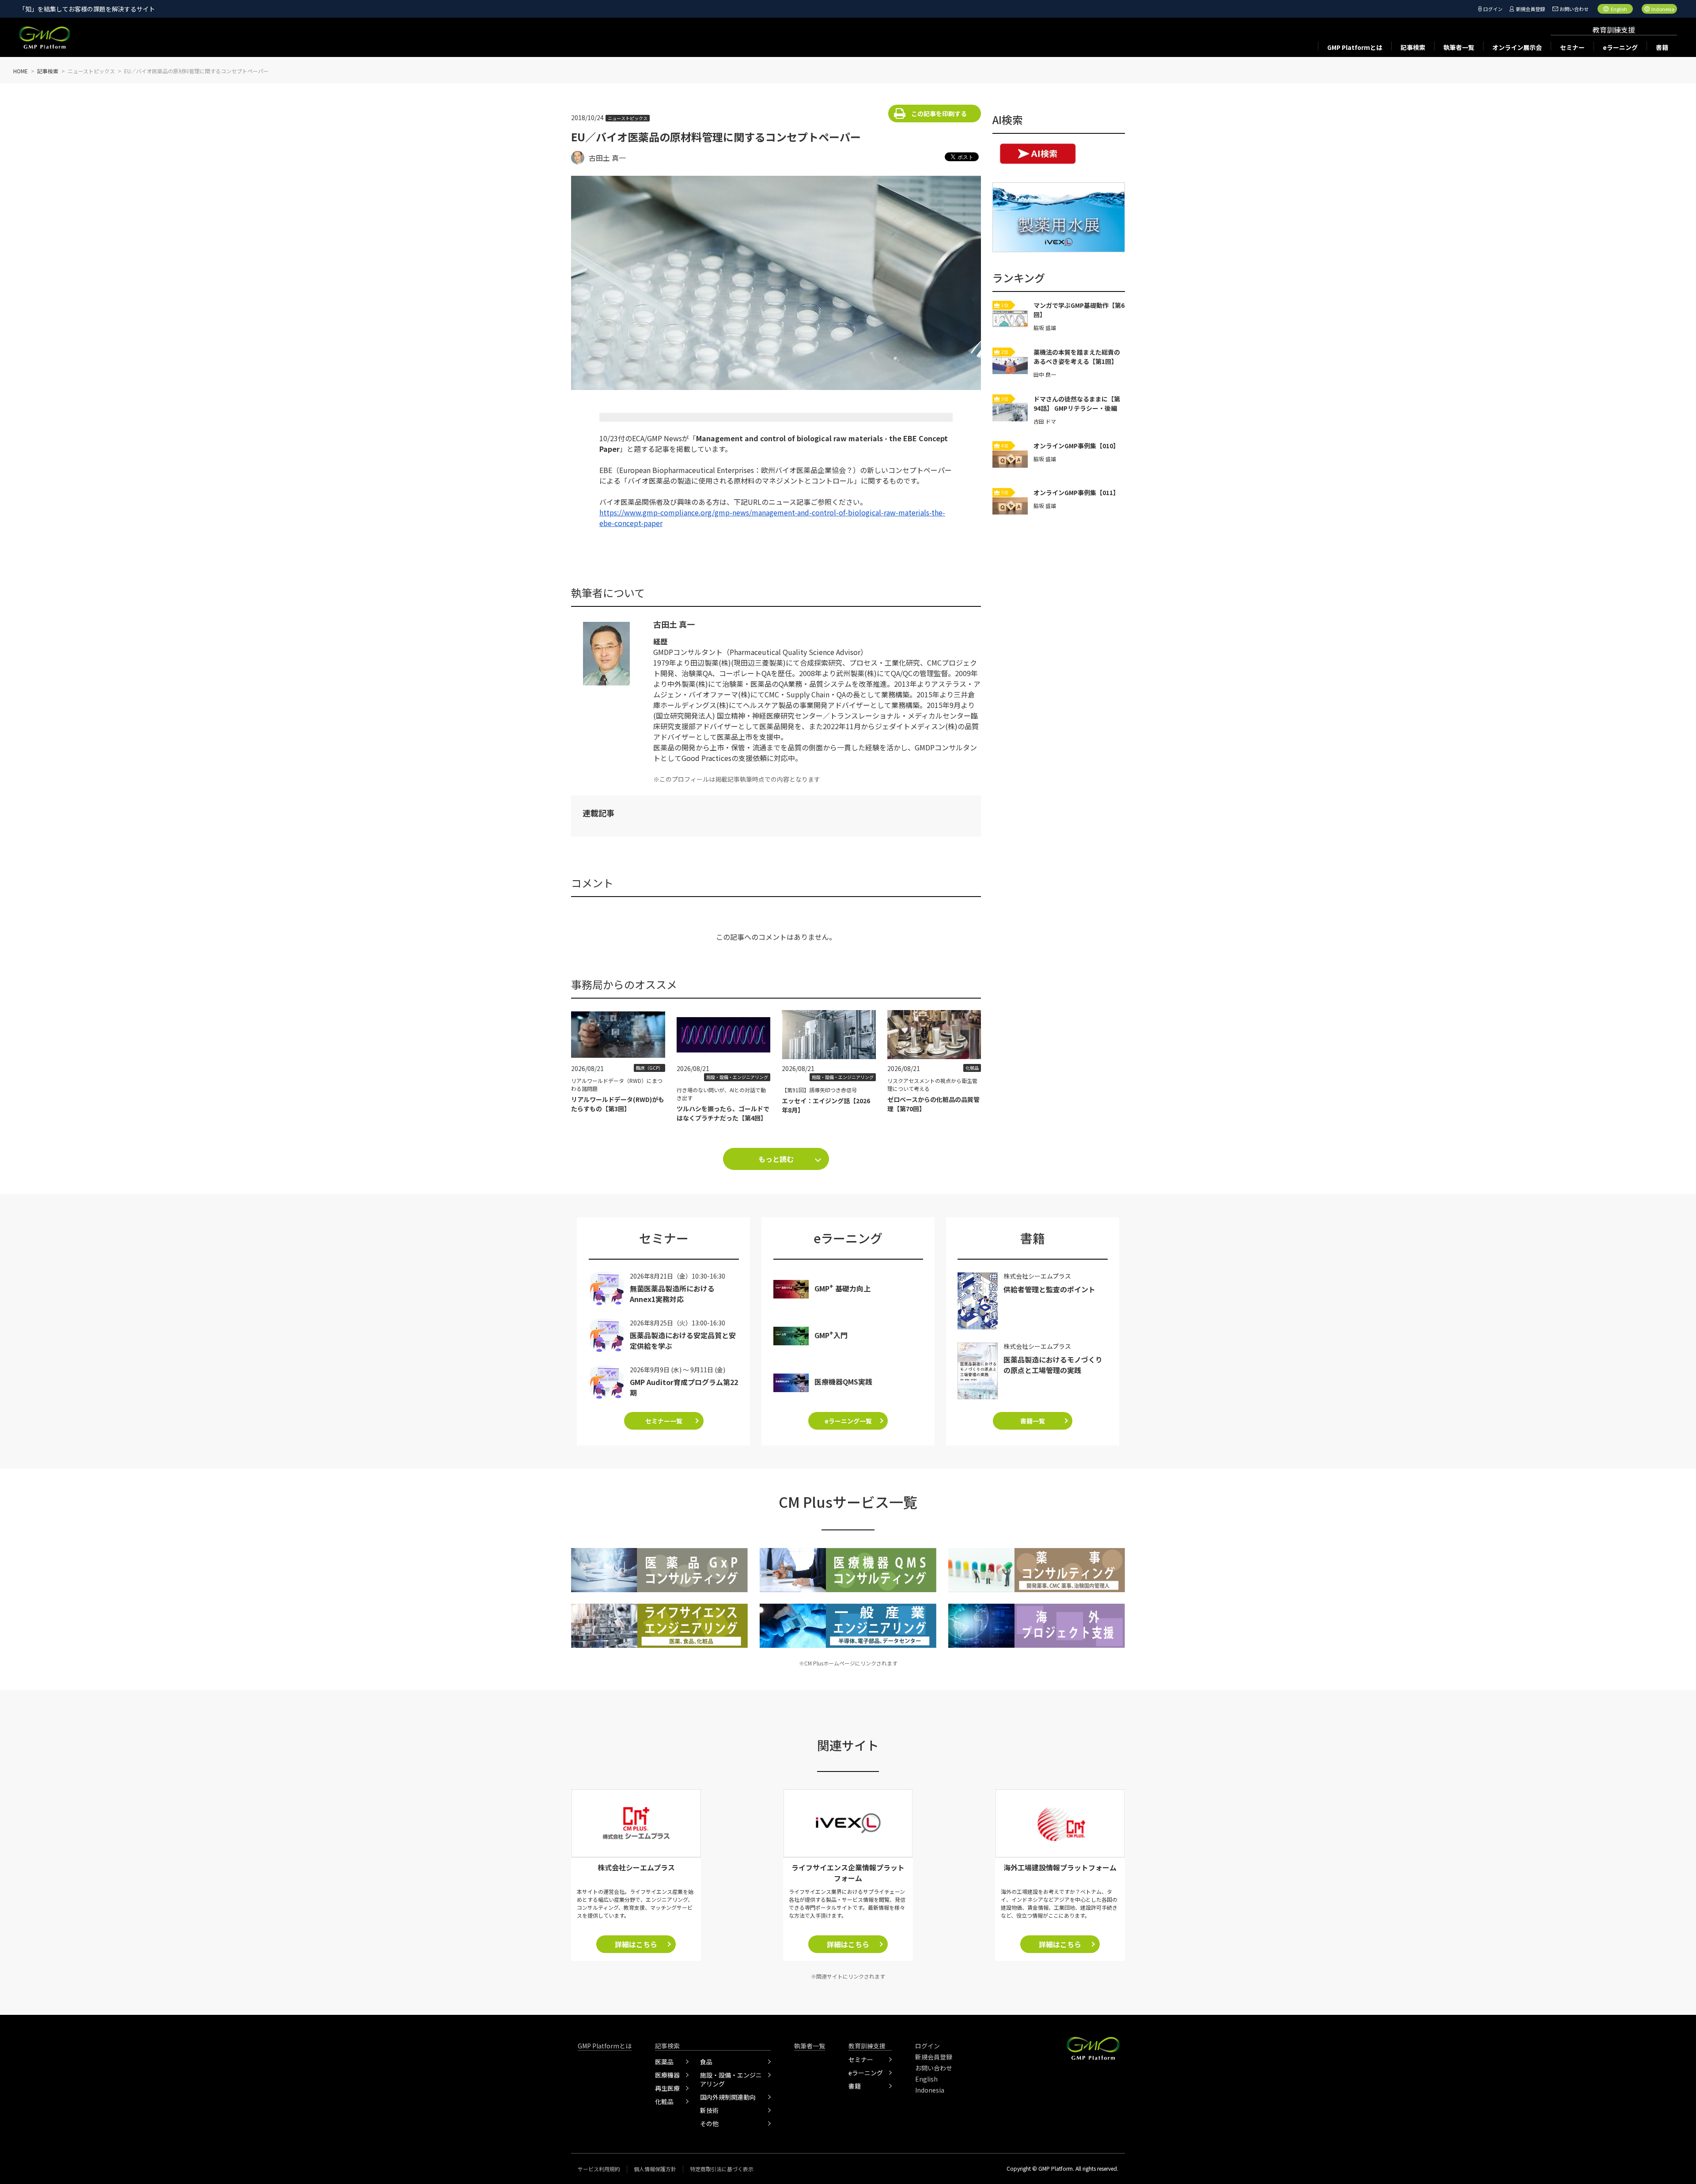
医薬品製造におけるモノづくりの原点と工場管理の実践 (1053, 1365)
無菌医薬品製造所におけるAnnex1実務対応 (672, 1294)
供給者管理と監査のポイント (1049, 1289)
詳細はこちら (636, 1944)
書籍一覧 (1033, 1421)
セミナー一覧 (664, 1421)
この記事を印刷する (939, 114)
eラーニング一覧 (848, 1421)
